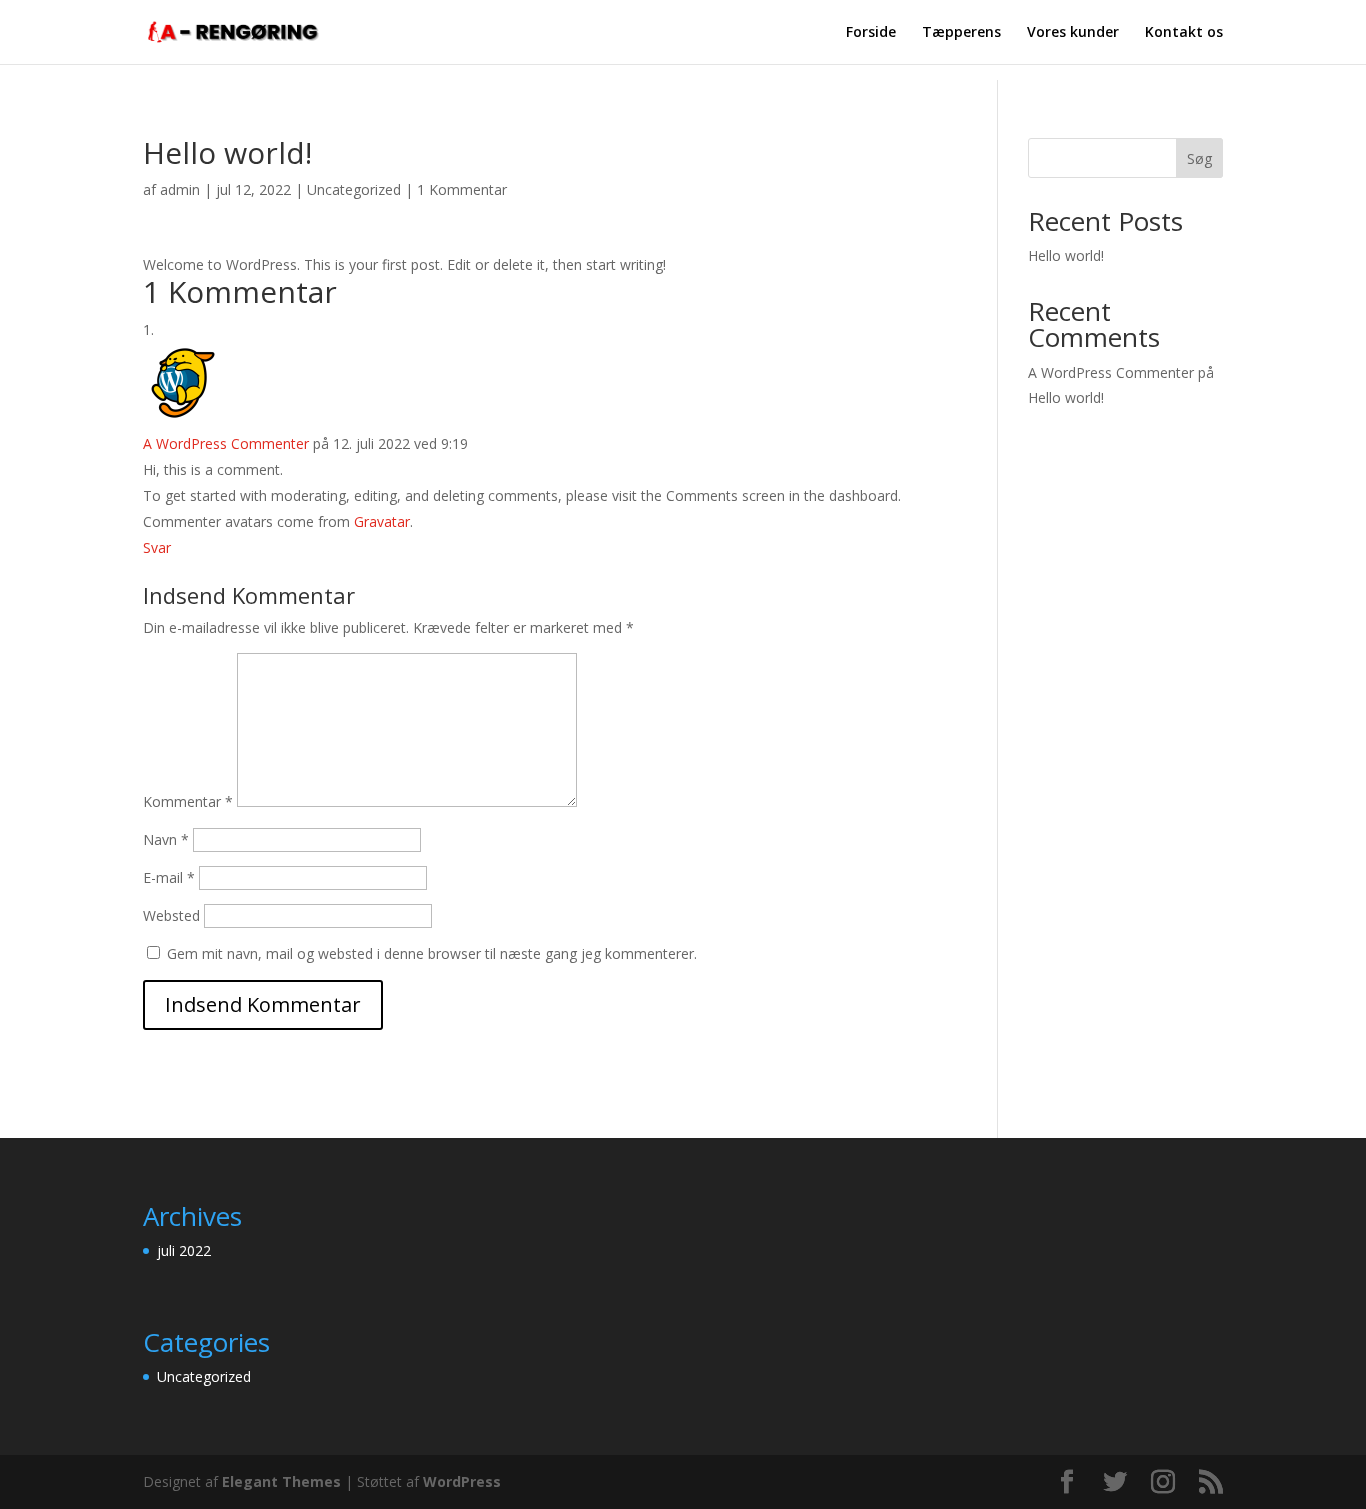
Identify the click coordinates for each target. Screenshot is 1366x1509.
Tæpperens (961, 33)
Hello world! (1066, 255)
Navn (166, 839)
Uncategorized (354, 189)
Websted (171, 915)
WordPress (462, 1481)
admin (180, 189)
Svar (157, 547)
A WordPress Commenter (226, 443)
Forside (871, 33)
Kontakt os (1184, 33)
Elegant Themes (281, 1481)
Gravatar (382, 521)
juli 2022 (184, 1250)
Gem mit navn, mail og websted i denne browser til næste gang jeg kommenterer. (432, 953)
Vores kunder (1073, 33)
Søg (1199, 158)
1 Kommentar (462, 189)
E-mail (169, 877)
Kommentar (188, 801)
